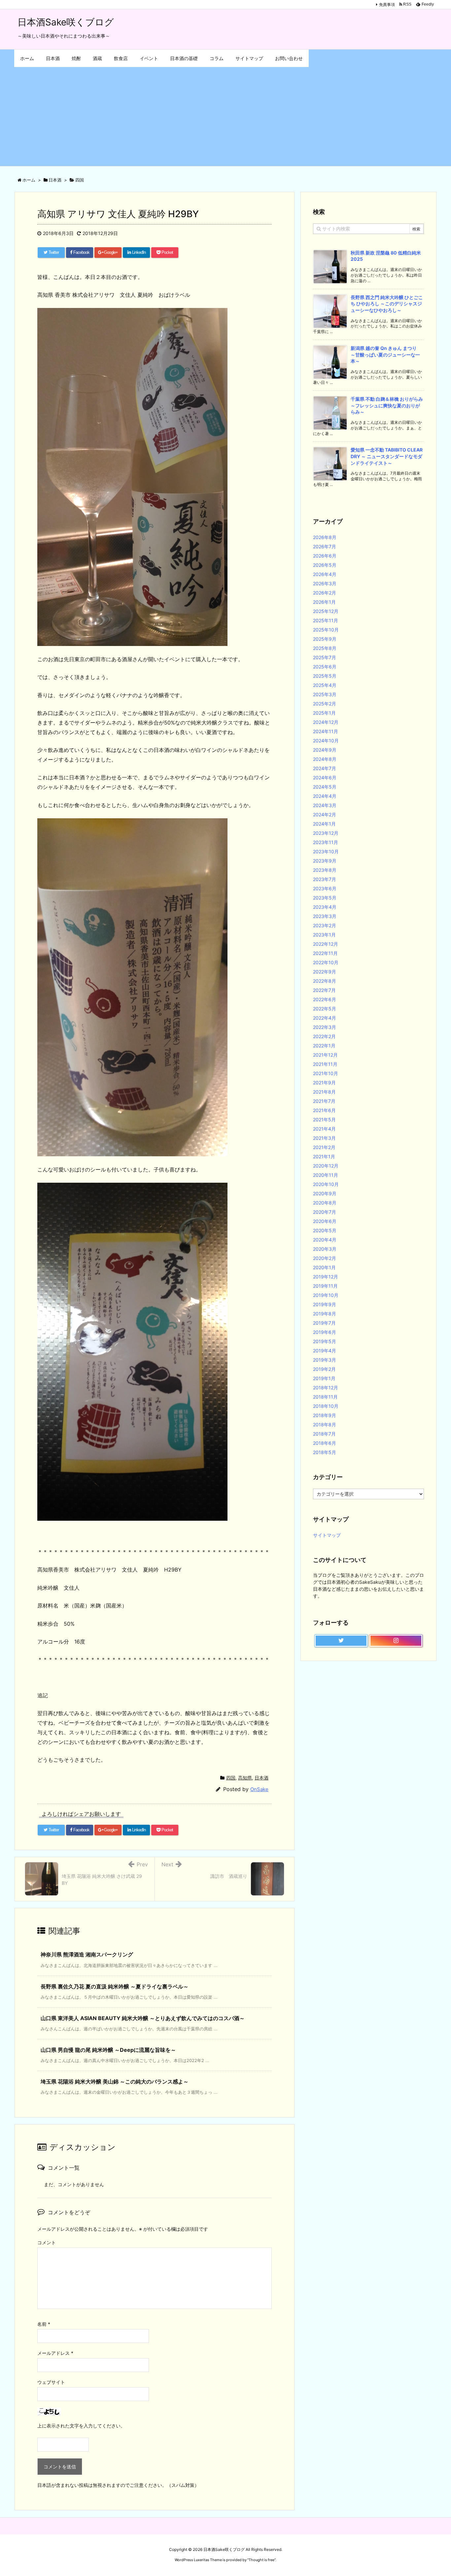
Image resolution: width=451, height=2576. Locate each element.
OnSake (259, 1789)
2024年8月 (325, 759)
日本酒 (261, 1778)
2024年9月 (325, 750)
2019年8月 (325, 1314)
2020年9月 (325, 1193)
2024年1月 (324, 824)
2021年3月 (324, 1138)
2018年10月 (326, 1406)
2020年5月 (325, 1230)
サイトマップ (327, 1535)
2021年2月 (324, 1147)
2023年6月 (325, 888)
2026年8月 (325, 537)
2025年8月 (325, 648)
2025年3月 (325, 694)
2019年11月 (325, 1286)
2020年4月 (325, 1240)
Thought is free (261, 2560)
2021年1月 (324, 1156)
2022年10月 (326, 962)
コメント (47, 2242)
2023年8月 (325, 870)
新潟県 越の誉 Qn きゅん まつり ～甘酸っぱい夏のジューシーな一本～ (386, 355)
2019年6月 (325, 1332)
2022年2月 (324, 1036)
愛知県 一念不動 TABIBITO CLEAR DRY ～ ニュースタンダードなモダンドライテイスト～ (387, 456)
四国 (231, 1778)
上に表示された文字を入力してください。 (81, 2426)
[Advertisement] (225, 117)
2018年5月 (325, 1452)
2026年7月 (325, 546)
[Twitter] (341, 1641)
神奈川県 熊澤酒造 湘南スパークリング (87, 1954)
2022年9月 (325, 972)
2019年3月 (325, 1360)
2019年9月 (325, 1304)
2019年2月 (324, 1369)
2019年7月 (324, 1323)
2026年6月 (325, 556)
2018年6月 (325, 1443)
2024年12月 (326, 722)
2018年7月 (324, 1434)
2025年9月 (325, 639)
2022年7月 (324, 990)
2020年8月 (325, 1203)
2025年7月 (325, 657)
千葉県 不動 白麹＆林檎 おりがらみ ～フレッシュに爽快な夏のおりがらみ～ (387, 405)
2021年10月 (326, 1073)
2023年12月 (326, 833)
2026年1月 (324, 602)
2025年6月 (325, 667)
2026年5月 (325, 565)
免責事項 (387, 4)
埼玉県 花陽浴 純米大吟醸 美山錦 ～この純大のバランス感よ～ (115, 2082)
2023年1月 (324, 935)
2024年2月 (325, 814)
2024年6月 (325, 778)
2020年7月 (325, 1212)
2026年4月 (325, 574)
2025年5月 (325, 676)
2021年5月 (324, 1119)
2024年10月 (326, 741)
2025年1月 (324, 713)
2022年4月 (325, 1018)
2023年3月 (325, 916)
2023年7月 (325, 879)
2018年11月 (325, 1397)
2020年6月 (325, 1221)
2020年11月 (326, 1175)
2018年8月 (325, 1424)
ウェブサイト (51, 2382)
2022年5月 (325, 1009)
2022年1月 (324, 1046)
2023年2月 (325, 925)
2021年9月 (324, 1083)
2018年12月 (326, 1388)
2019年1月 (324, 1378)
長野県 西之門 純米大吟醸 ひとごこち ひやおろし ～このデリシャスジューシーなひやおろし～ (387, 304)
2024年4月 (325, 796)
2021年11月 (325, 1064)
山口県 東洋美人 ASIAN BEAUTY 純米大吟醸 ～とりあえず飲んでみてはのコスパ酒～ (143, 2018)
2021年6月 (324, 1110)
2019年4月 (325, 1351)
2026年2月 (325, 593)
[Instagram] (396, 1641)
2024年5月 (325, 787)
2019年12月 (326, 1277)
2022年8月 (325, 981)
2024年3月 (325, 805)
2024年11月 (326, 731)
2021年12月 (325, 1055)
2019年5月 (325, 1341)
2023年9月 (325, 861)
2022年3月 (325, 1027)
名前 (44, 2324)
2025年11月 (326, 620)
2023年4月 (325, 907)
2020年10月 (326, 1184)
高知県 (245, 1778)
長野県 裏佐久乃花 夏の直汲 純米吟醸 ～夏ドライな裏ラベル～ (115, 1986)
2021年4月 (324, 1129)
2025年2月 (325, 704)
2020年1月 (324, 1267)
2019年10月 (326, 1295)
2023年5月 (325, 898)
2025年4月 (325, 685)
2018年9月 (325, 1415)
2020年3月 (325, 1249)
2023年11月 (326, 842)
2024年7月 (325, 768)
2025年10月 (326, 630)
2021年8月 (324, 1092)
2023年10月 (326, 851)
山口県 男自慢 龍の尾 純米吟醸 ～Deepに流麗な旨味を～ (108, 2050)
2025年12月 (326, 611)
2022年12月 (326, 944)
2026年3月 (325, 583)
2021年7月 (324, 1101)
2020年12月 (326, 1166)
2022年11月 (325, 953)
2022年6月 (325, 999)
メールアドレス (55, 2353)
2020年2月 (325, 1258)
